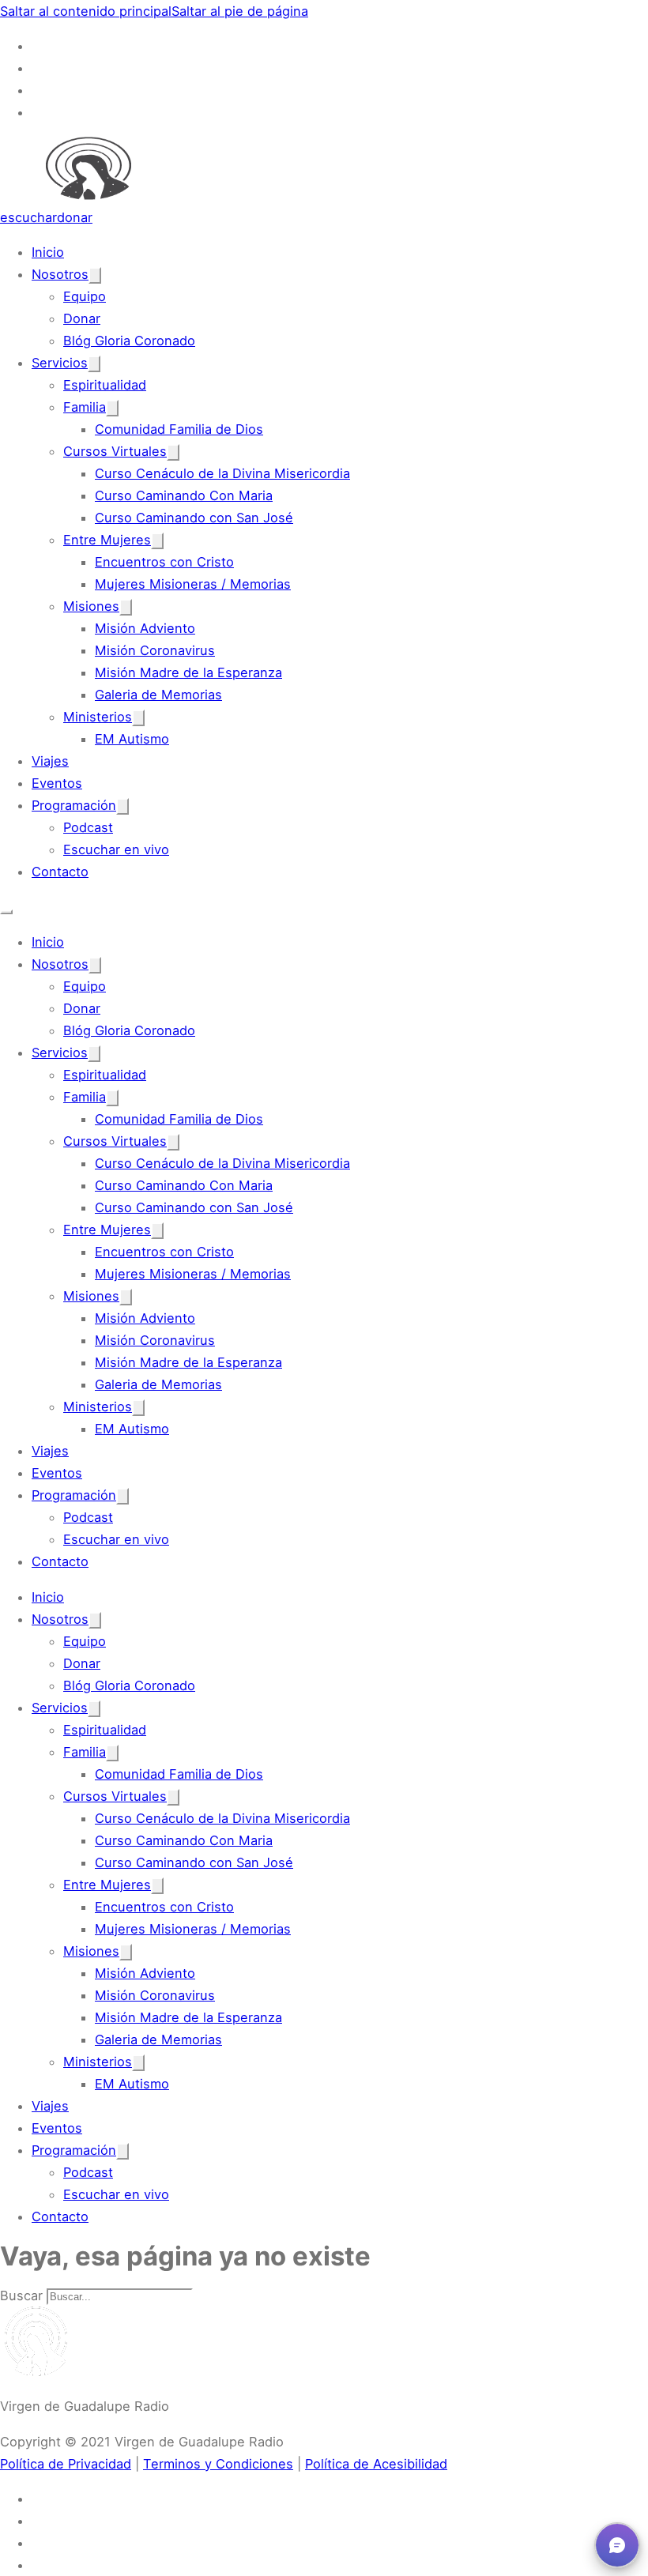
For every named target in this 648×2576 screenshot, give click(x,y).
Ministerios (98, 717)
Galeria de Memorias (158, 695)
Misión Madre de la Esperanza (188, 672)
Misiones (91, 606)
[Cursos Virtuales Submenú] (173, 452)
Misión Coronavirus (155, 650)
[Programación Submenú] (122, 806)
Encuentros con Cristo (164, 562)
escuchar (28, 217)
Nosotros (60, 274)
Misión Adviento (145, 628)
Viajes (50, 761)
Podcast (88, 827)
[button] (617, 2545)
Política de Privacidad (66, 2464)
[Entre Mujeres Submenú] (157, 541)
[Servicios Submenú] (94, 364)
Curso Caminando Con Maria (184, 495)
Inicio (48, 252)
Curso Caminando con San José (194, 518)
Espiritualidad (105, 385)
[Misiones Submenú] (126, 607)
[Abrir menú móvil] (6, 912)
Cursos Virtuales (115, 451)
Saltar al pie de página (240, 11)
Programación (74, 805)
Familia (85, 407)
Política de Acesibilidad (376, 2464)
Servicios (60, 363)
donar (75, 217)
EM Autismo (132, 739)
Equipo (85, 296)
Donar (82, 318)
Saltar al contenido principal (86, 11)
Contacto (60, 872)
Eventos (57, 783)
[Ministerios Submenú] (138, 718)
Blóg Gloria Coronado (129, 341)
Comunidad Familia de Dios (179, 429)
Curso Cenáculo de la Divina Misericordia (222, 473)
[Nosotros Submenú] (95, 275)
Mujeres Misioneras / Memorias (193, 584)
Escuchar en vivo (116, 849)
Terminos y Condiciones (218, 2464)
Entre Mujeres (107, 540)
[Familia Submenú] (112, 408)
